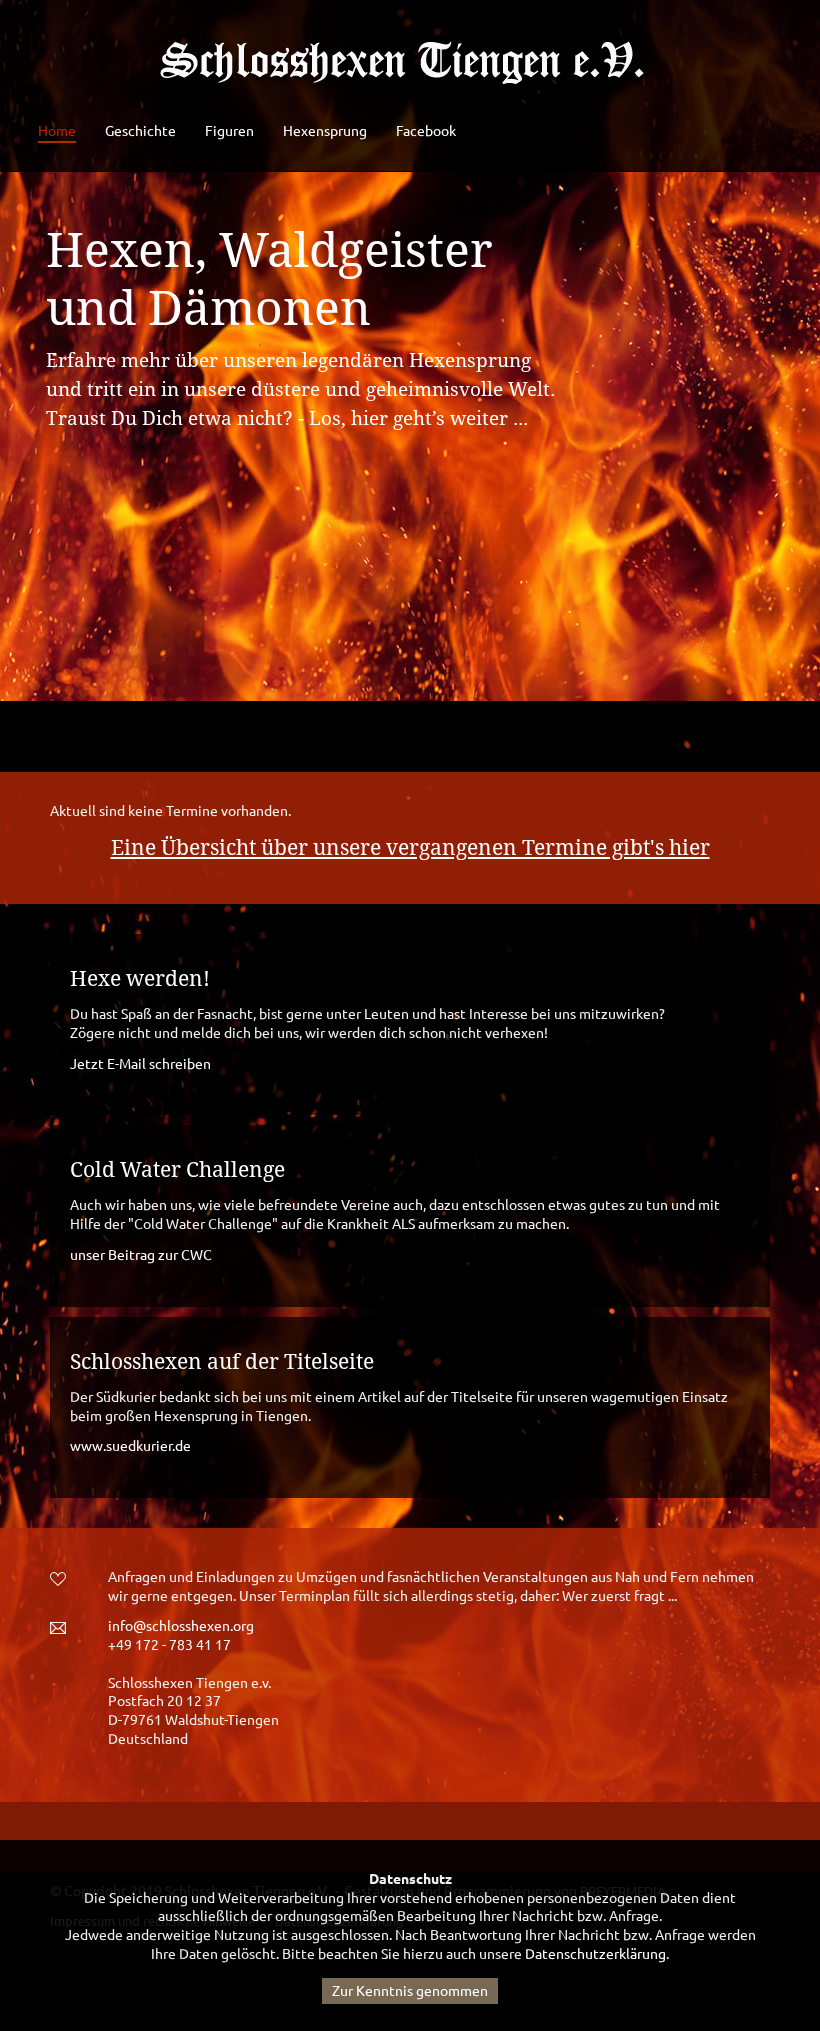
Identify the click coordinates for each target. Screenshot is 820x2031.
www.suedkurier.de (130, 1446)
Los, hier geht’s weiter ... (418, 418)
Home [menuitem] (57, 131)
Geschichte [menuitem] (140, 131)
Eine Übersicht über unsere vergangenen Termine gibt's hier (410, 848)
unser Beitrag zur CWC (141, 1255)
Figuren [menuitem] (229, 131)
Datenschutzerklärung (595, 1954)
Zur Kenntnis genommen (410, 1991)
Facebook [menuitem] (426, 131)
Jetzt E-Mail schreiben (140, 1064)
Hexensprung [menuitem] (325, 131)
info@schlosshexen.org (181, 1626)
